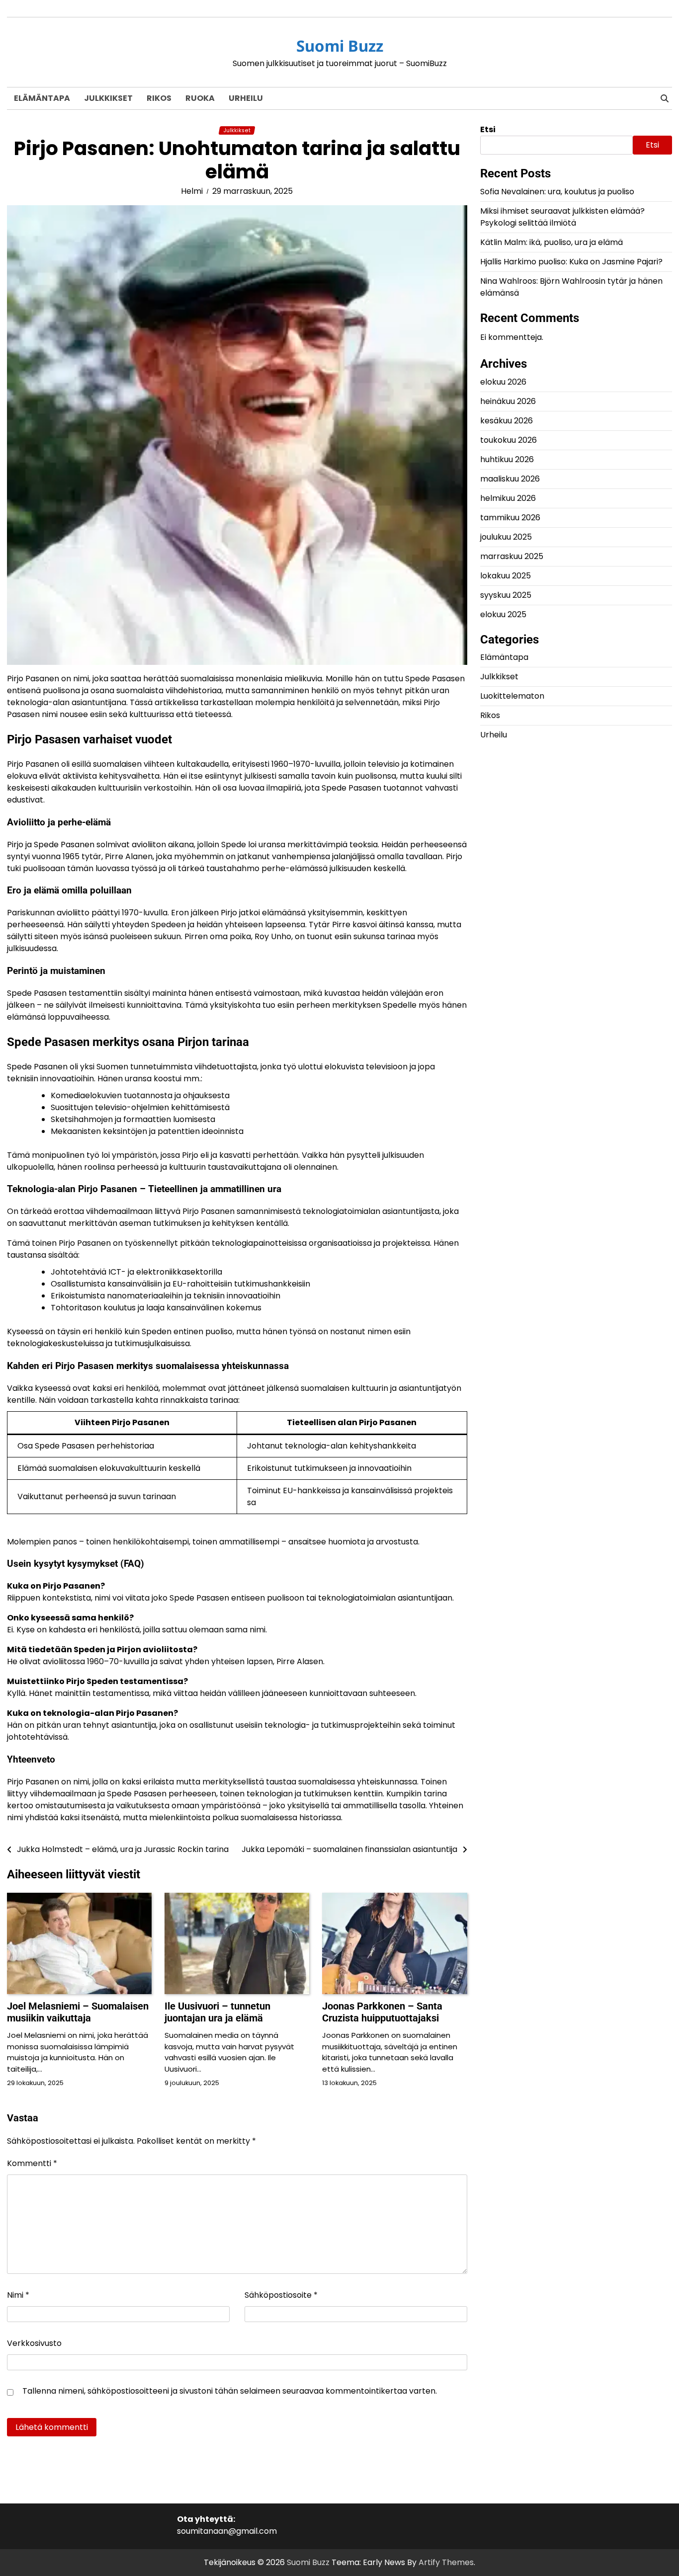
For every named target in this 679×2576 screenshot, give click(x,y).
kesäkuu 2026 (507, 420)
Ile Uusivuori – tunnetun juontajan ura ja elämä (217, 2012)
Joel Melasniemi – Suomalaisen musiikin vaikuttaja (78, 2012)
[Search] (665, 98)
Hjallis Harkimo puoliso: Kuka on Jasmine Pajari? (571, 262)
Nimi (18, 2295)
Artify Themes (446, 2562)
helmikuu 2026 (508, 498)
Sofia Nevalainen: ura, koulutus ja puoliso (557, 192)
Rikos (159, 98)
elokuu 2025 (503, 614)
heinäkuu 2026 (508, 401)
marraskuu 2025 (512, 556)
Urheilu (246, 98)
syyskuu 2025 (506, 595)
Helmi (192, 191)
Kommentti (32, 2163)
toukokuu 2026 (509, 440)
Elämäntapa (42, 98)
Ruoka (200, 98)
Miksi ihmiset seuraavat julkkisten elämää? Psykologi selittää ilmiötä (562, 217)
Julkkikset (108, 98)
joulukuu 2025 (506, 536)
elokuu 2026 (503, 381)
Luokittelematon (512, 696)
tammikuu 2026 (510, 517)
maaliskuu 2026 (510, 478)
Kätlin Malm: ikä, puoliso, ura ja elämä (552, 242)
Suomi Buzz (340, 46)
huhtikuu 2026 (507, 459)
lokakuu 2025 (506, 575)
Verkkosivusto (34, 2343)
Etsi (488, 129)
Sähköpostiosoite (281, 2295)
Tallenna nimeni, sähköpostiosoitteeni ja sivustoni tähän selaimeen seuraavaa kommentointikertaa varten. (230, 2391)
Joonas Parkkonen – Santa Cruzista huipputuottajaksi (382, 2012)
